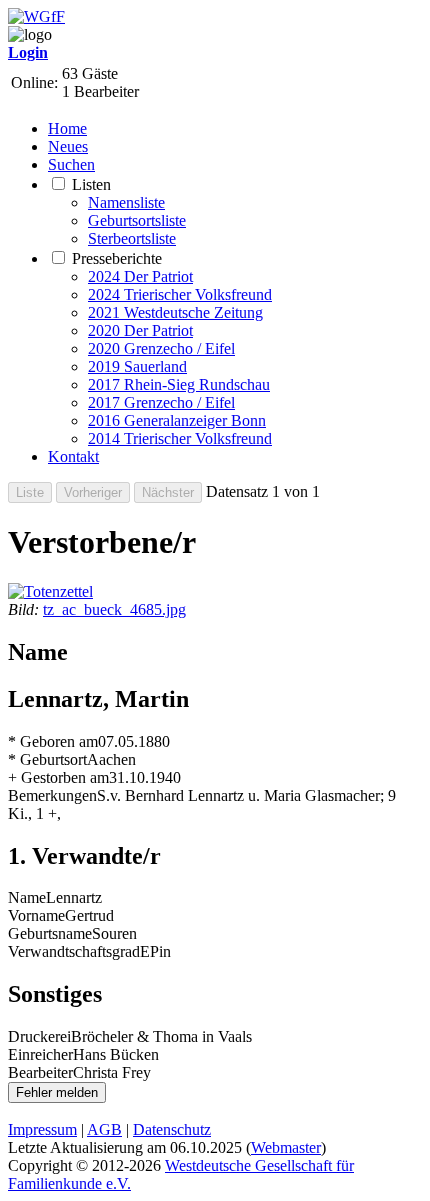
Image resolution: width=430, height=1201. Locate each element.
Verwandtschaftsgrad (74, 951)
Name (27, 897)
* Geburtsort (47, 759)
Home (67, 128)
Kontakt (73, 456)
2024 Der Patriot (140, 276)
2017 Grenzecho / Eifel (161, 402)
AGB (104, 1129)
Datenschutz (172, 1129)
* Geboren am (53, 741)
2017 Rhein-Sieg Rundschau (179, 384)
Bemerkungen (52, 795)
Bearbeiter (40, 1072)
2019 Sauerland (137, 366)
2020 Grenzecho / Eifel (161, 348)
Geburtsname (50, 933)
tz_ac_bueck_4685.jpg (114, 609)
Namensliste (126, 202)
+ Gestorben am (58, 777)
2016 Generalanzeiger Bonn (177, 420)
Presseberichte (117, 258)
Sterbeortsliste (132, 238)
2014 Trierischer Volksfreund (180, 438)
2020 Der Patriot (140, 330)
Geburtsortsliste (137, 220)
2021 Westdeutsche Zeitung (175, 312)
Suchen (71, 164)
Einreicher (40, 1054)
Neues (68, 146)
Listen (91, 184)
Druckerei (39, 1036)
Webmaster (286, 1147)
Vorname (36, 915)
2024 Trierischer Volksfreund (180, 294)
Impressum (42, 1129)
